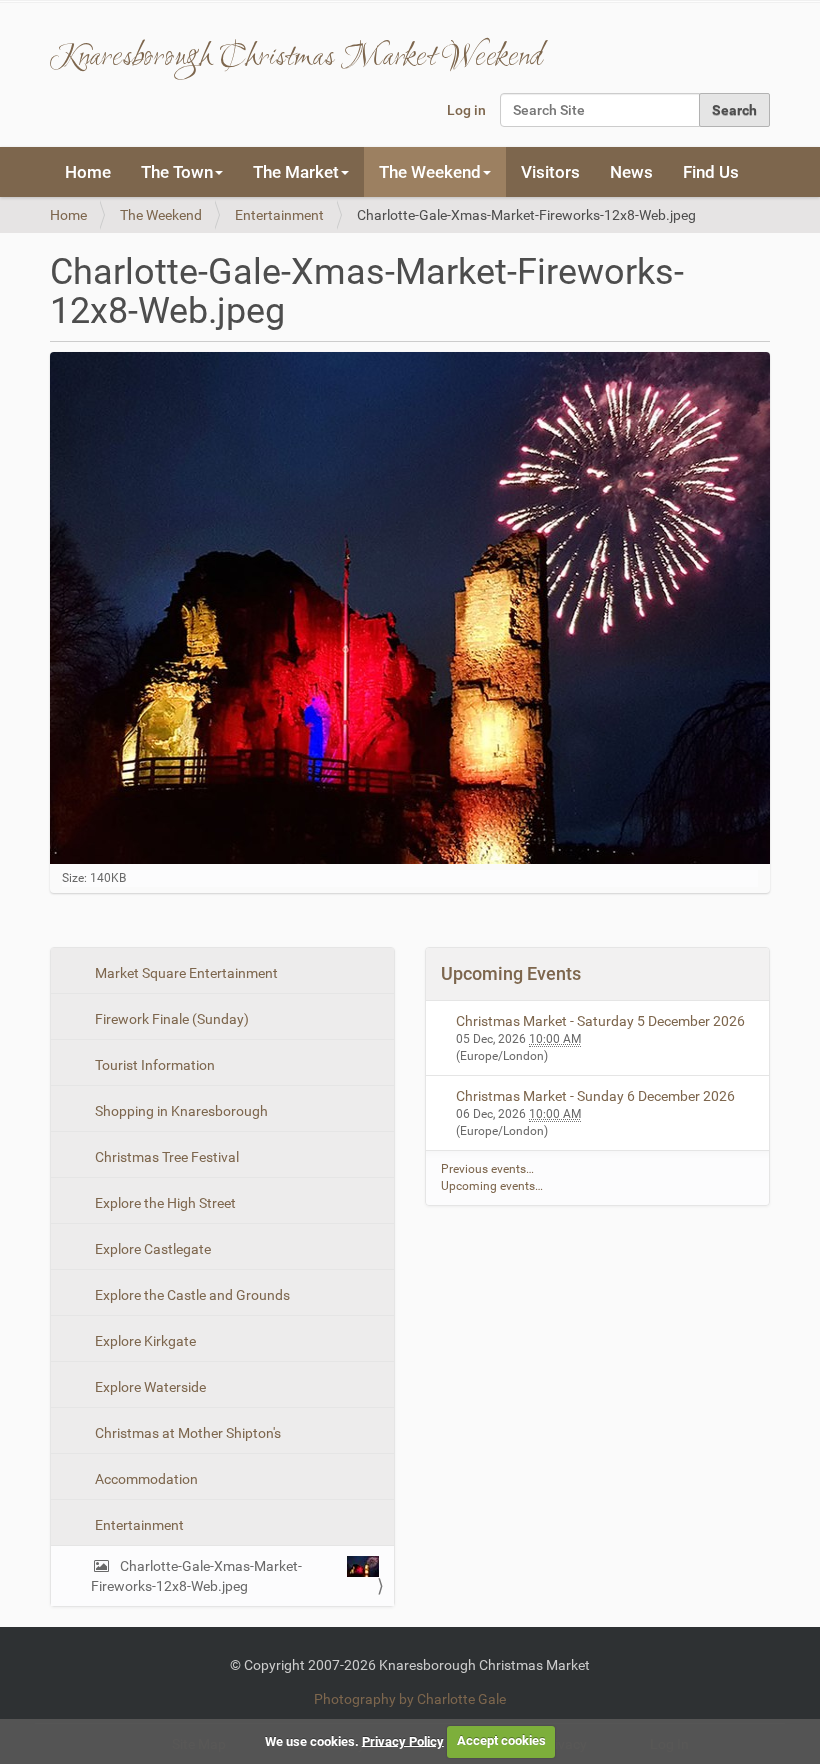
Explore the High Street (164, 1203)
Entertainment (279, 215)
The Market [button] (296, 172)
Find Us (711, 172)
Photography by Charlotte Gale (410, 1699)
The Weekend (161, 215)
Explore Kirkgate (144, 1341)
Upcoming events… (492, 1186)
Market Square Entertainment (185, 973)
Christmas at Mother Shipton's (186, 1433)
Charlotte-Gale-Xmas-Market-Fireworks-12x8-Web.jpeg (196, 1576)
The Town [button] (177, 172)
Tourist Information (153, 1065)
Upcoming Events (511, 973)
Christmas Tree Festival (165, 1157)
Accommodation (145, 1479)
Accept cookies (501, 1740)
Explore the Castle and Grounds (191, 1295)
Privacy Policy (403, 1740)
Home (88, 172)
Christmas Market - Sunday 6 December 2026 (595, 1096)
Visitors (550, 172)
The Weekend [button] (430, 172)
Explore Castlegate (151, 1249)
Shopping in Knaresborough (180, 1111)
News (631, 172)
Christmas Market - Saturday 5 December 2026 (600, 1021)
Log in (466, 110)
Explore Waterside (149, 1387)
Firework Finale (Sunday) (170, 1019)
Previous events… (487, 1169)
